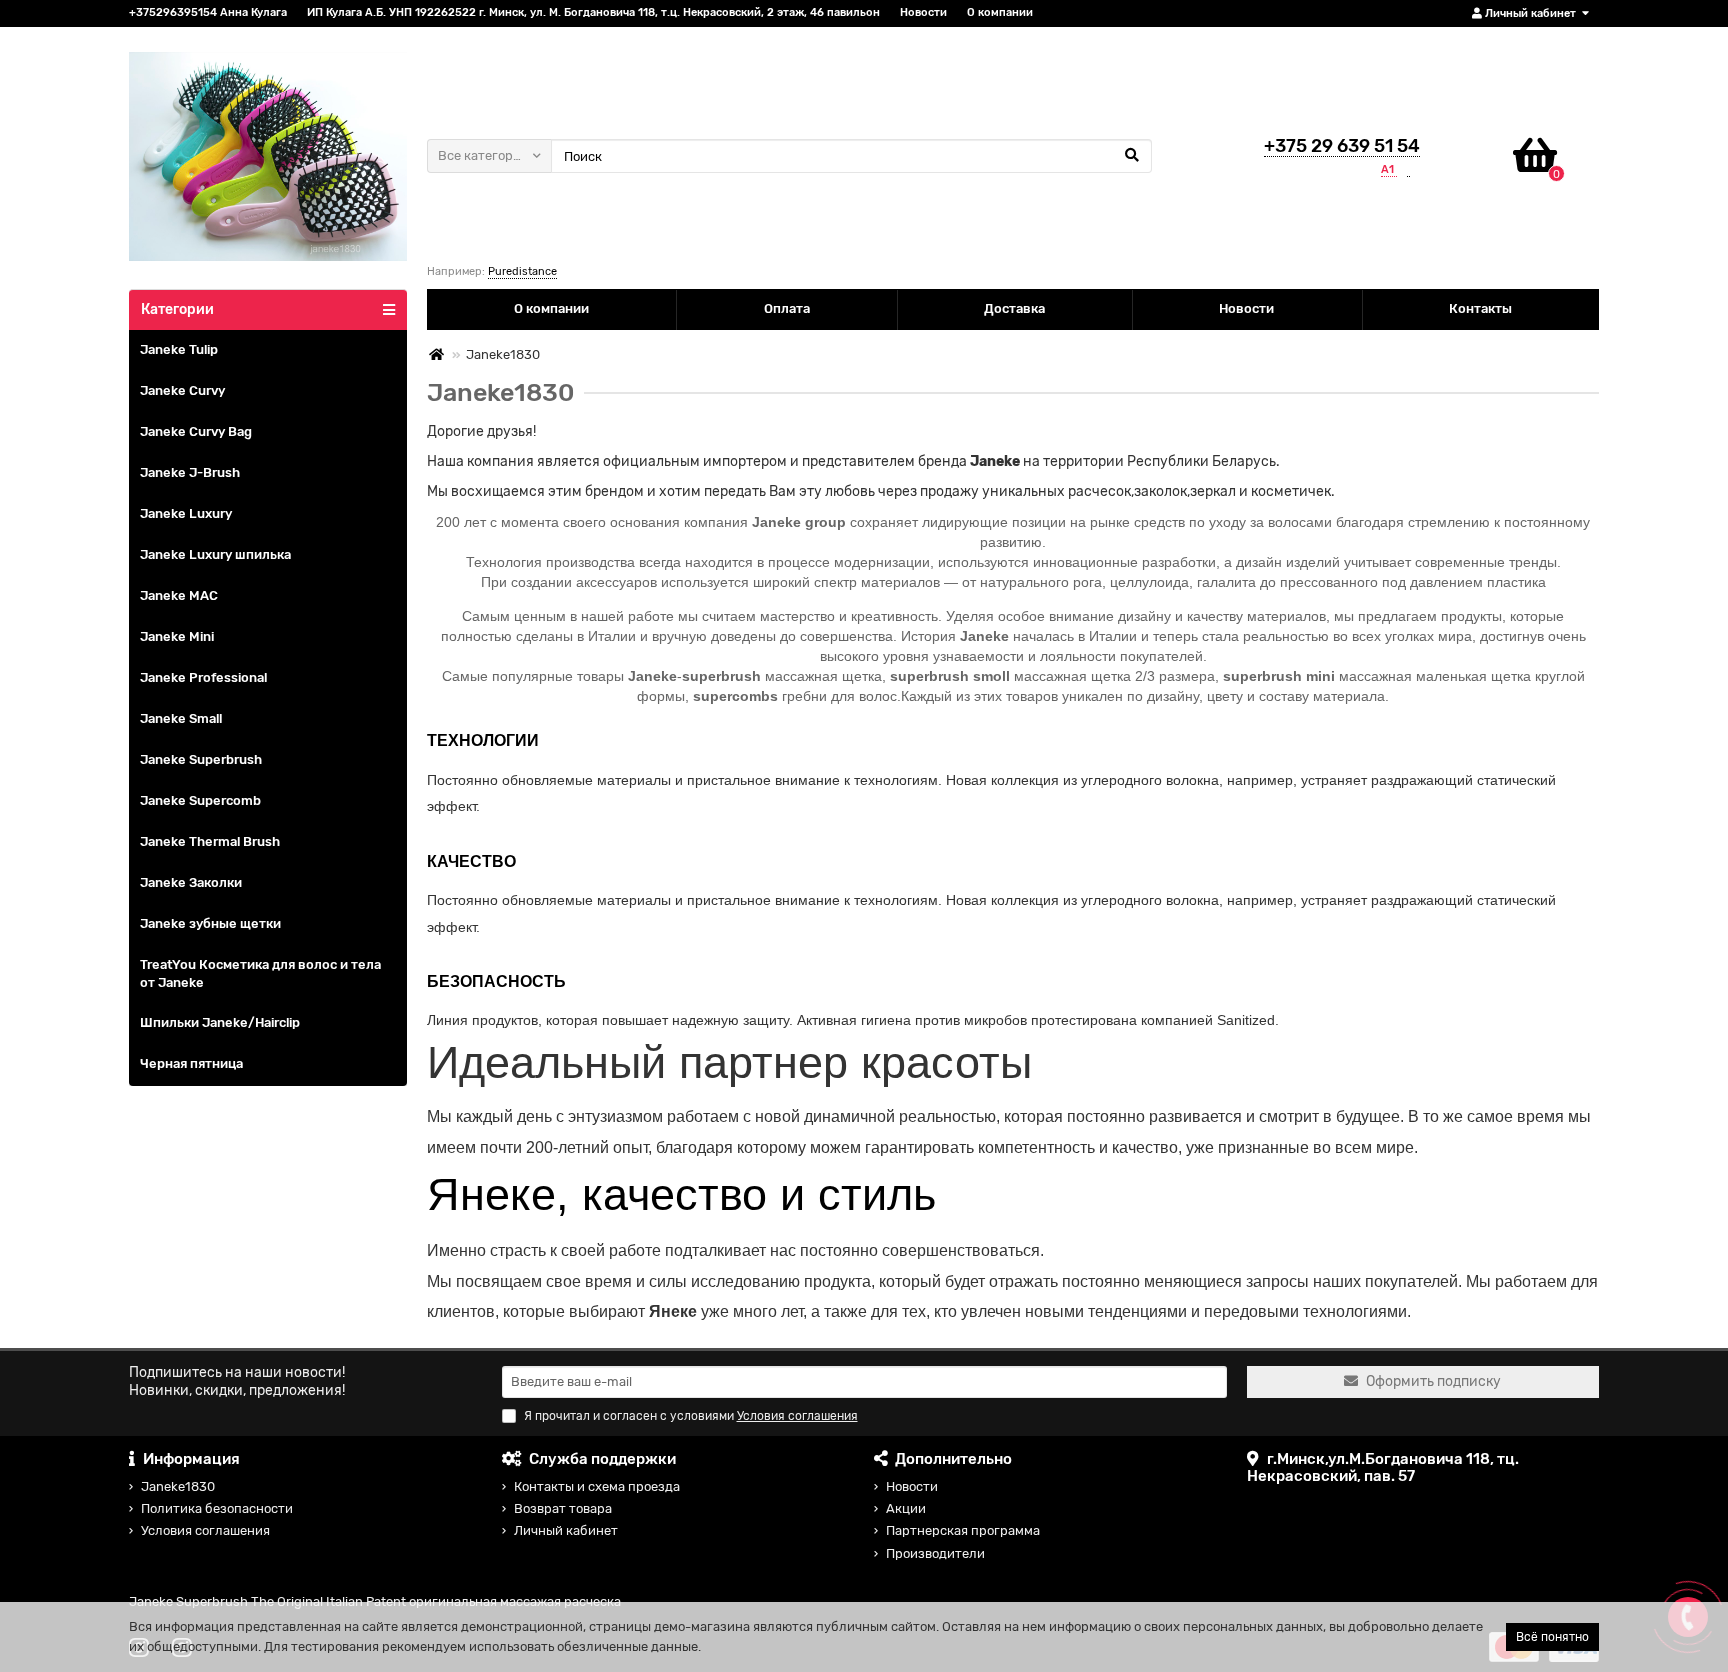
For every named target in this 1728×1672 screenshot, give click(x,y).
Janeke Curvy (182, 390)
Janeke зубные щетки (210, 923)
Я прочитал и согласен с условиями (691, 1416)
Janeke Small (181, 718)
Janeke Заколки (191, 882)
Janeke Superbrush (201, 759)
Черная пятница (191, 1063)
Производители (935, 1553)
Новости (923, 12)
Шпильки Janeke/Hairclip (220, 1022)
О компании (1000, 12)
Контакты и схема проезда (597, 1486)
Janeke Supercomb (200, 800)
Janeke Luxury (186, 513)
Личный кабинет (566, 1530)
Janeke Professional (203, 677)
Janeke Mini (177, 636)
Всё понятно (1552, 1637)
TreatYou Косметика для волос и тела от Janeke (260, 974)
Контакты (1480, 308)
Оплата (787, 308)
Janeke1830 (178, 1486)
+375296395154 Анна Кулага (208, 12)
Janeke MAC (179, 595)
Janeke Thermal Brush (210, 841)
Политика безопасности (217, 1508)
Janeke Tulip (179, 349)
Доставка (1014, 308)
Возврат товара (563, 1508)
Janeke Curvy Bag (196, 431)
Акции (906, 1508)
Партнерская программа (963, 1530)
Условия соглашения (205, 1530)
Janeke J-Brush (190, 472)
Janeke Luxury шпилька (215, 554)
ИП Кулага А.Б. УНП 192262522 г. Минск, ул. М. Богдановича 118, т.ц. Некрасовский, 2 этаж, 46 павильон (593, 12)
